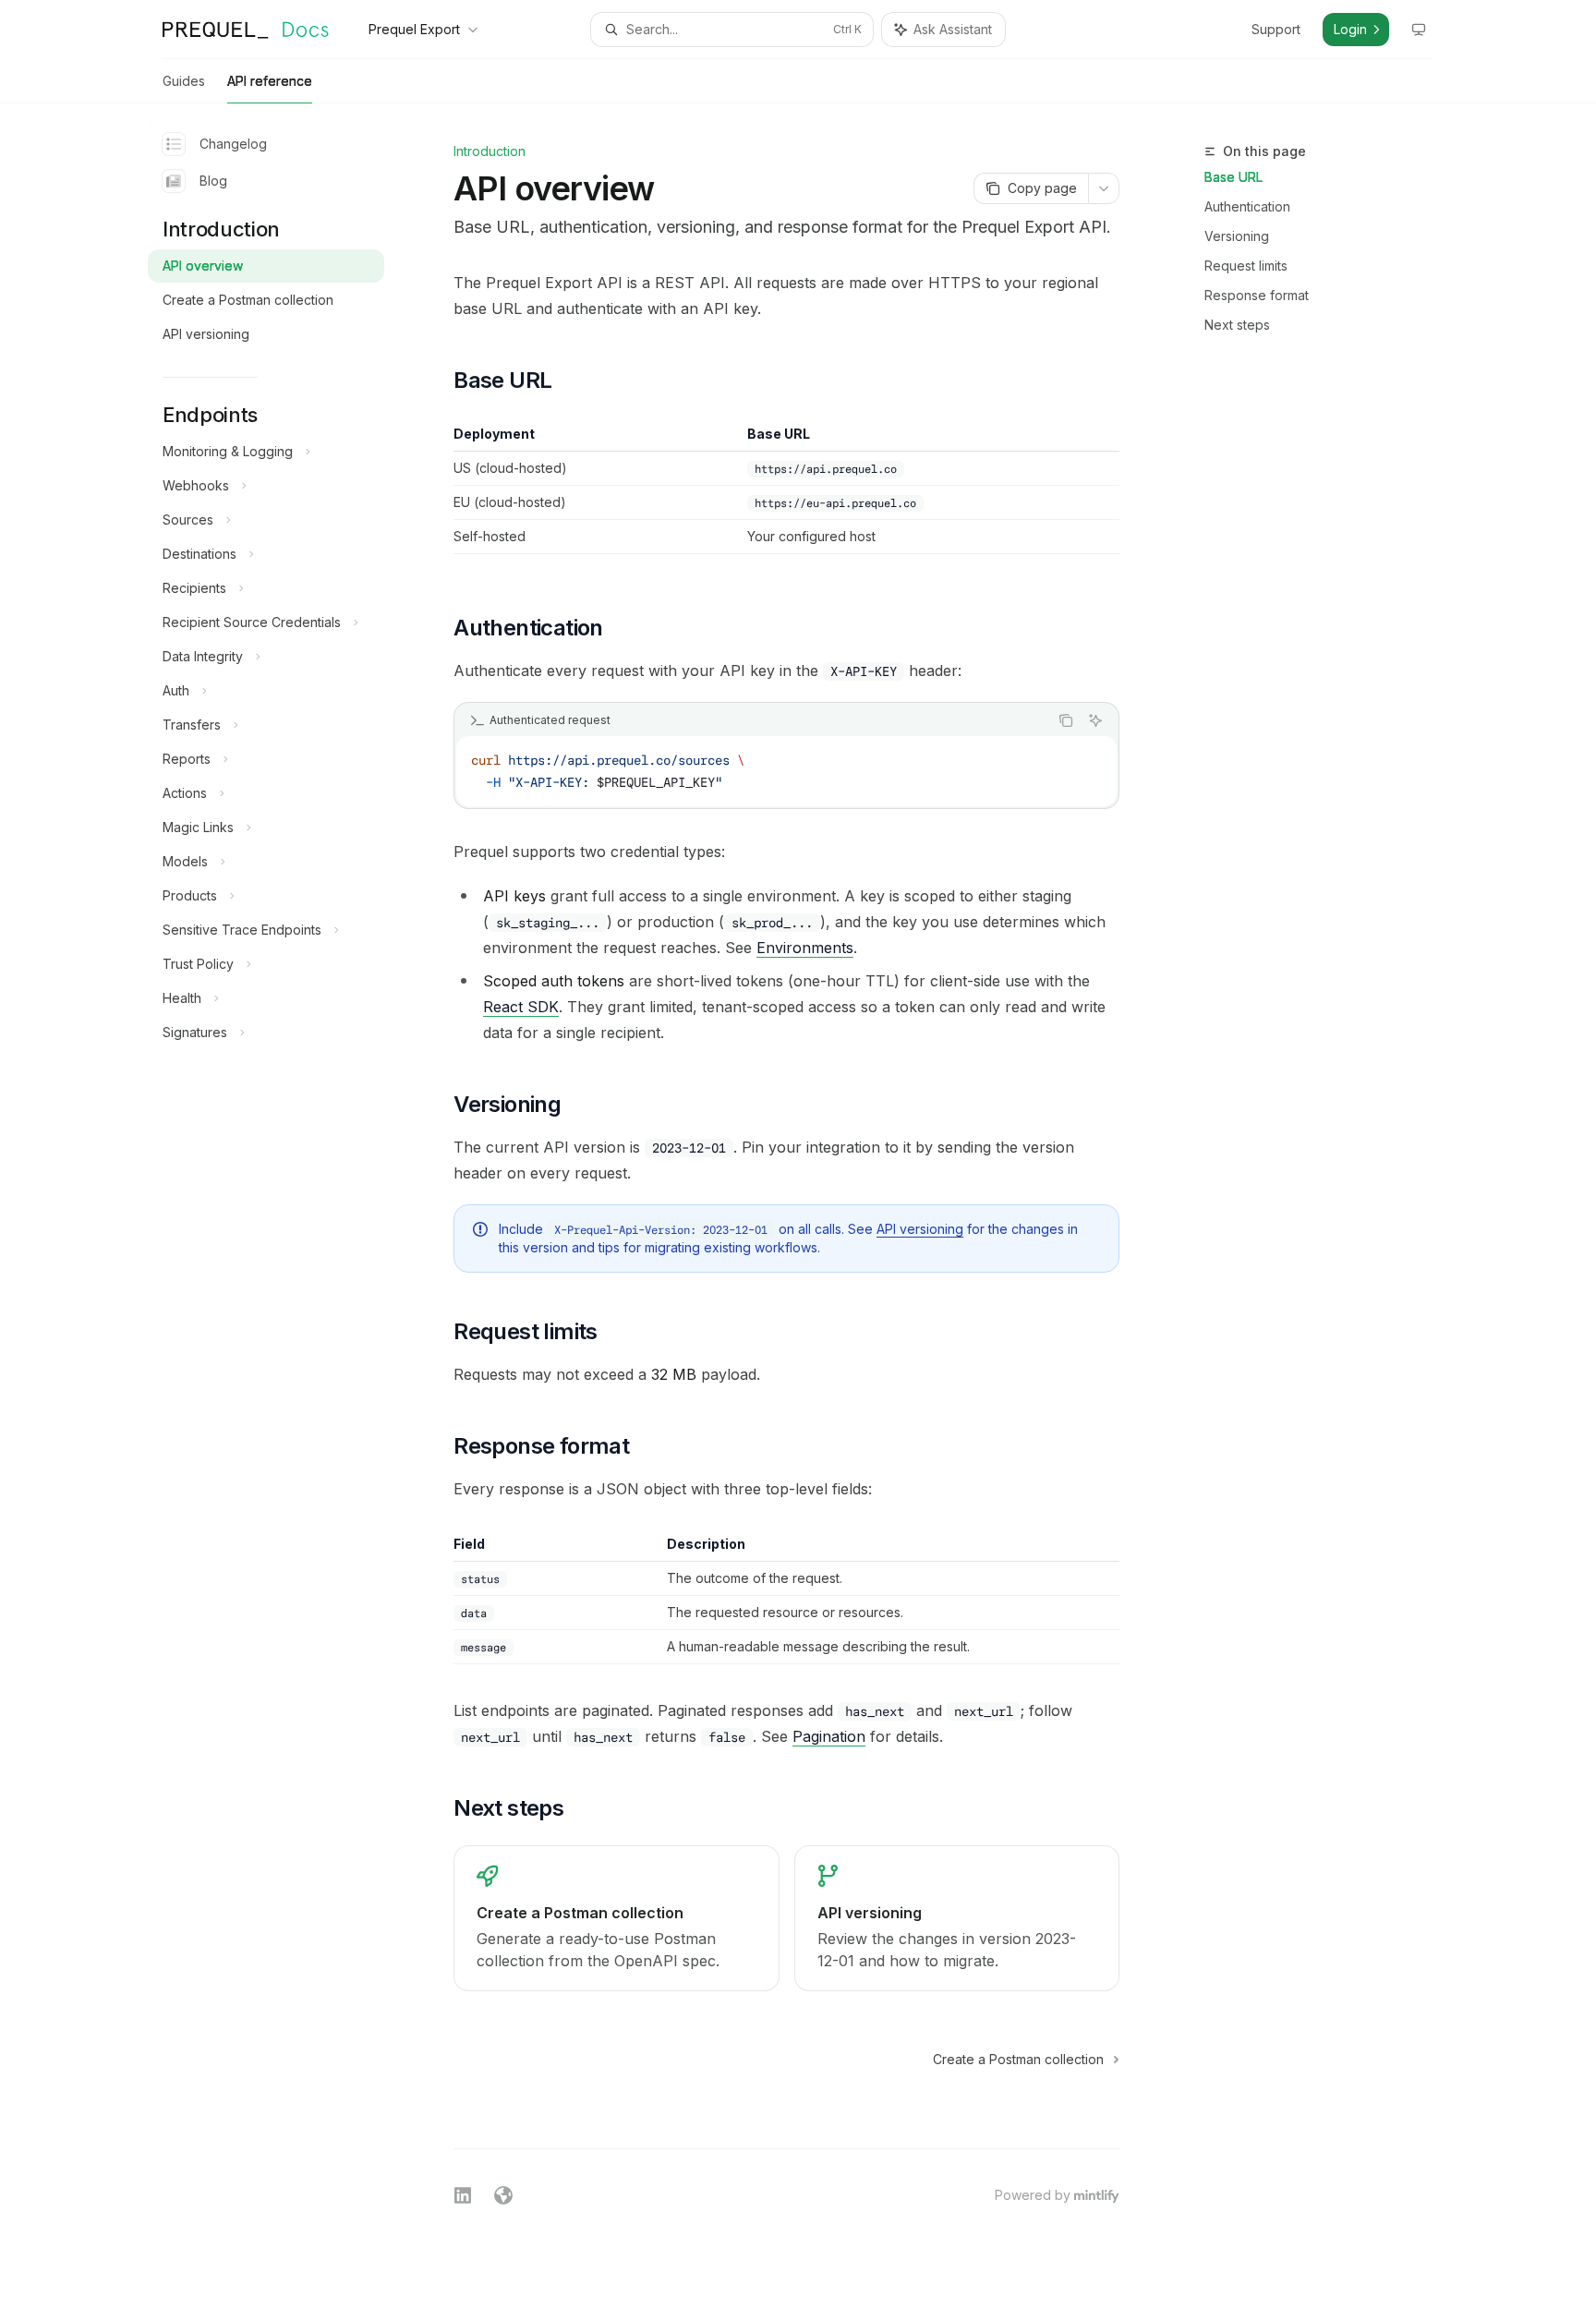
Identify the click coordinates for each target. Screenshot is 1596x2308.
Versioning (1237, 236)
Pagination (829, 1736)
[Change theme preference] (1419, 30)
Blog (213, 181)
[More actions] (1104, 188)
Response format (1257, 295)
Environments (805, 948)
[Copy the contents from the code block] (1066, 720)
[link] (616, 1918)
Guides (184, 81)
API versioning (920, 1229)
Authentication (1247, 206)
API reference (270, 81)
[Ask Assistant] (1095, 720)
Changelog (233, 144)
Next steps (1237, 325)
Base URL (1233, 177)
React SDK (521, 1007)
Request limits (1246, 266)
